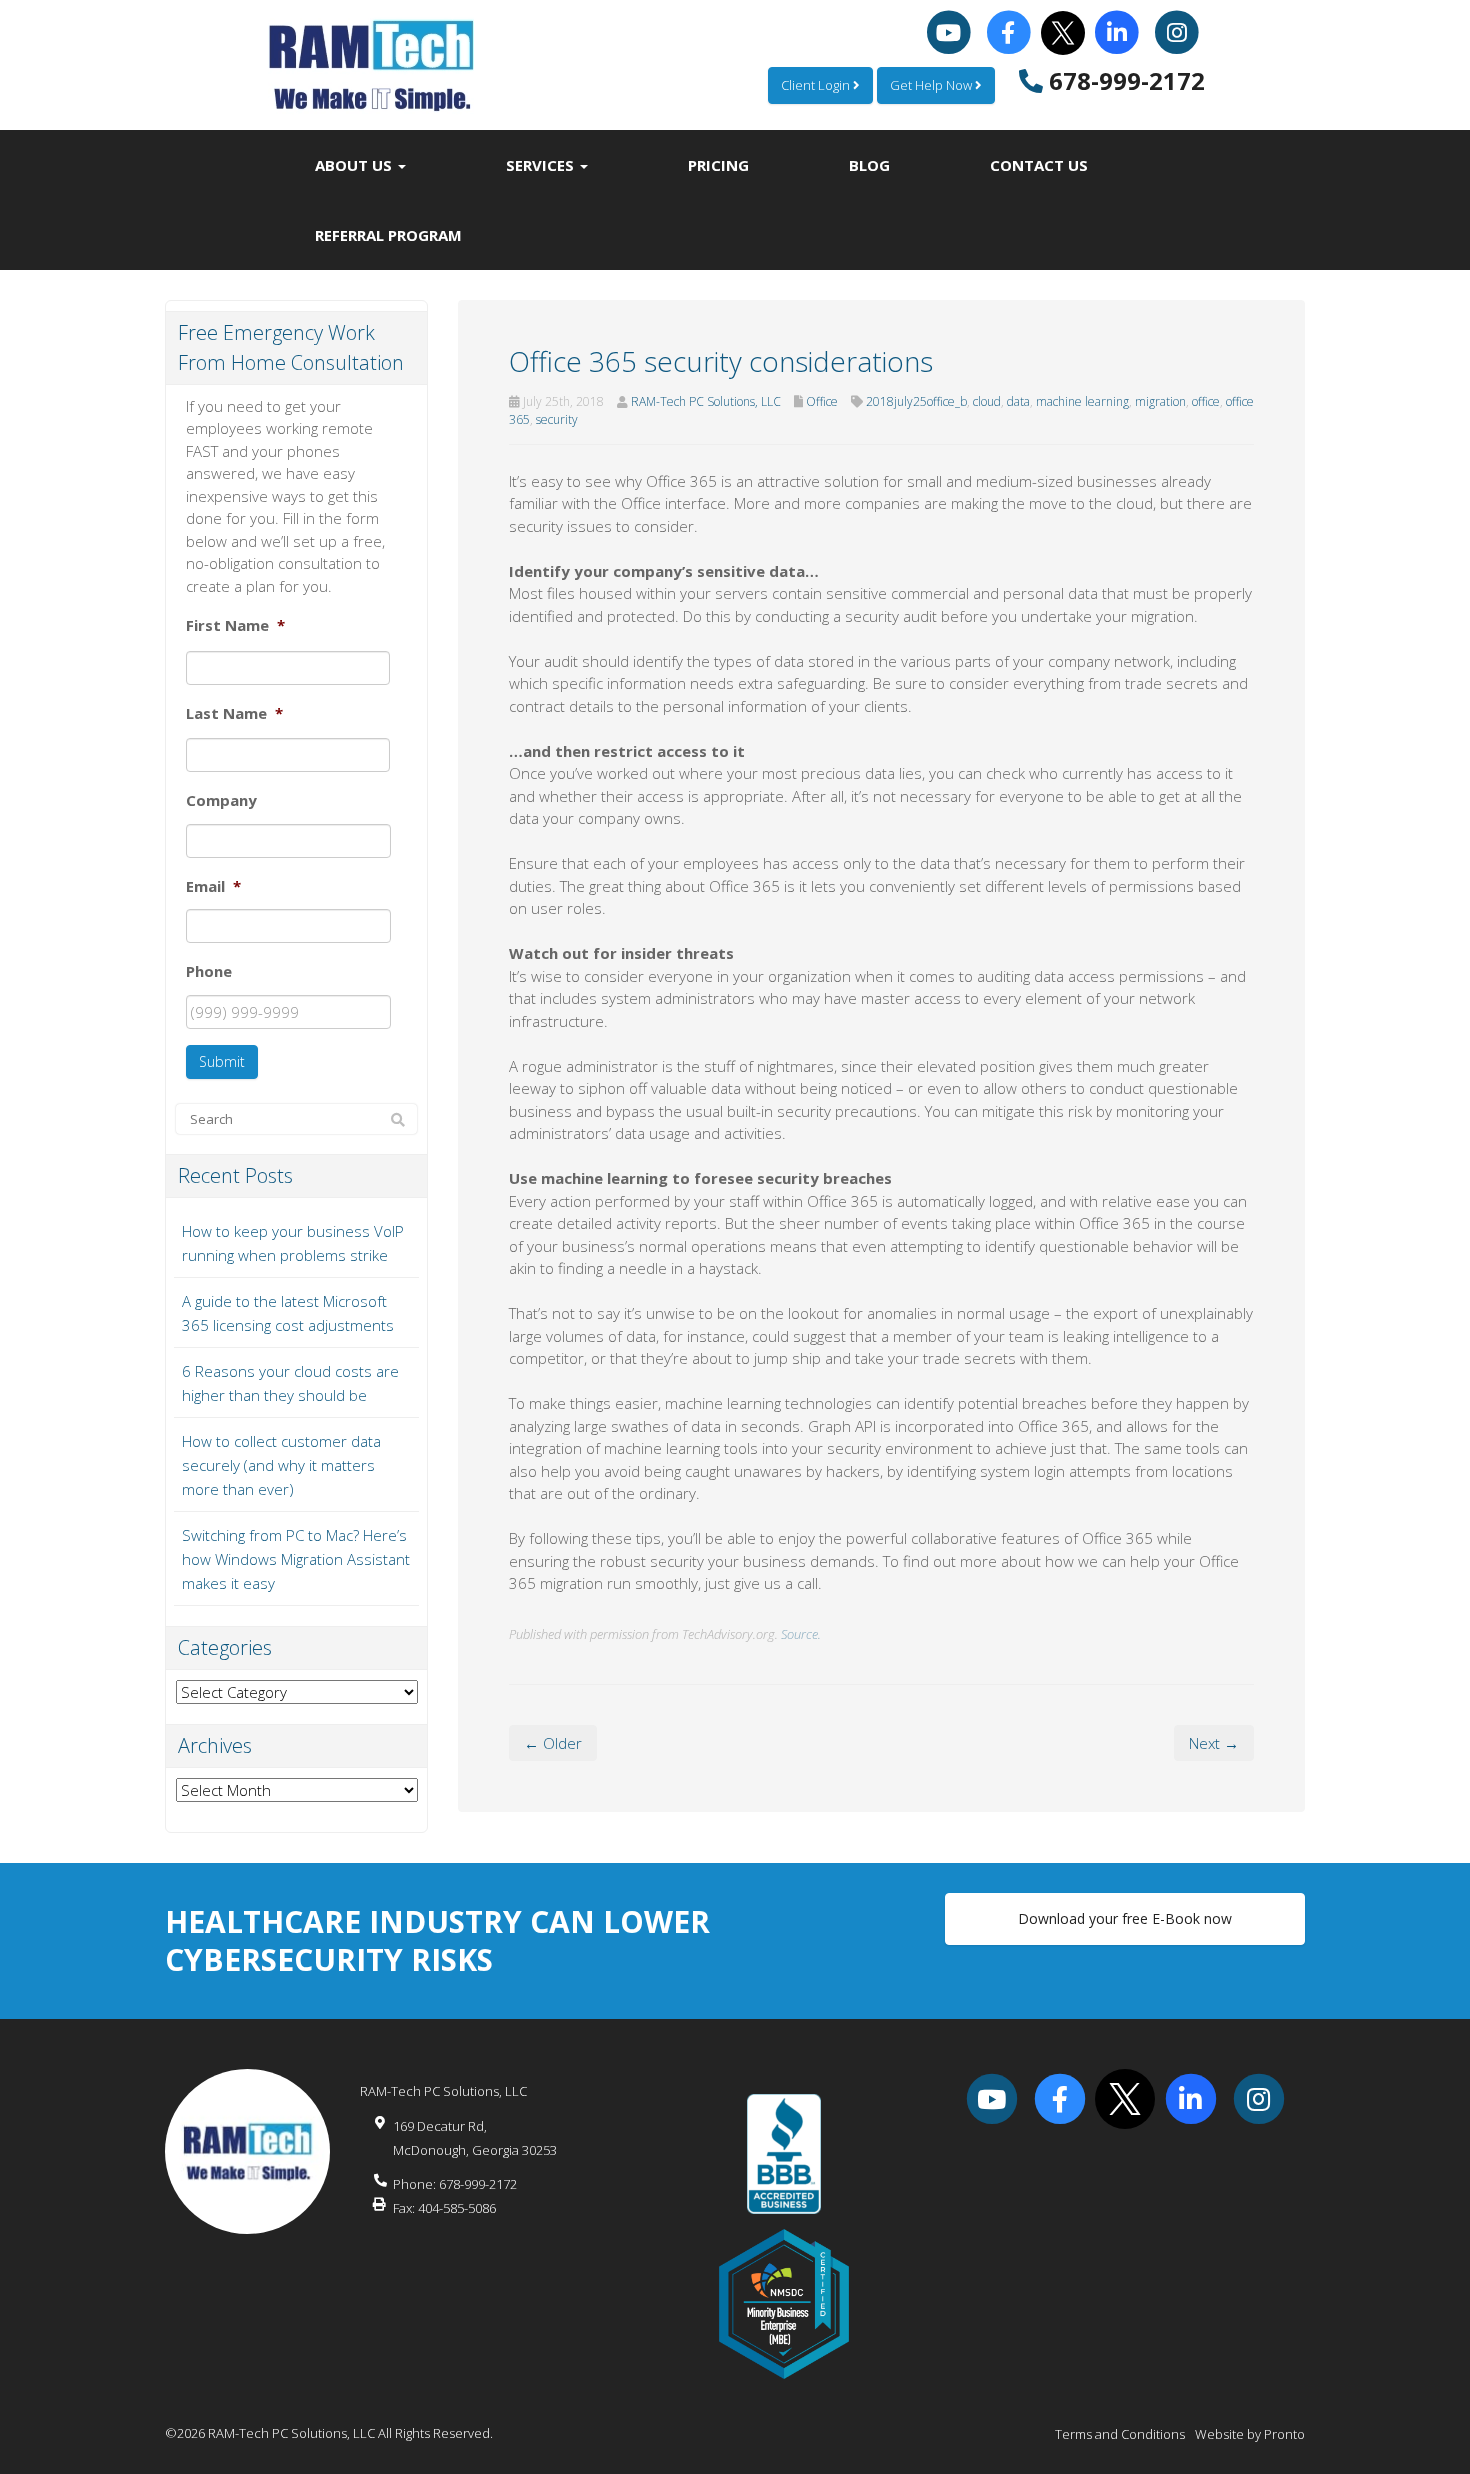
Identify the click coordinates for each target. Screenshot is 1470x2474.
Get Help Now (932, 85)
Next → (1214, 1743)
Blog (869, 165)
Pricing (718, 165)
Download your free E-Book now (1125, 1918)
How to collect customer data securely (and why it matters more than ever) (281, 1465)
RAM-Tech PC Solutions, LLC (706, 401)
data (1018, 401)
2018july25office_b (916, 401)
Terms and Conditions (1120, 2434)
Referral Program (388, 235)
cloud (987, 401)
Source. (801, 1634)
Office (822, 401)
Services (542, 165)
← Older (553, 1743)
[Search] (398, 1120)
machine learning (1082, 401)
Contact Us (1039, 165)
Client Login (817, 85)
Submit (222, 1061)
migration (1160, 401)
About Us (355, 165)
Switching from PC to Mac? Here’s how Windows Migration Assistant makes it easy (296, 1559)
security (557, 419)
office (1206, 401)
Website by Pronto (1250, 2434)
